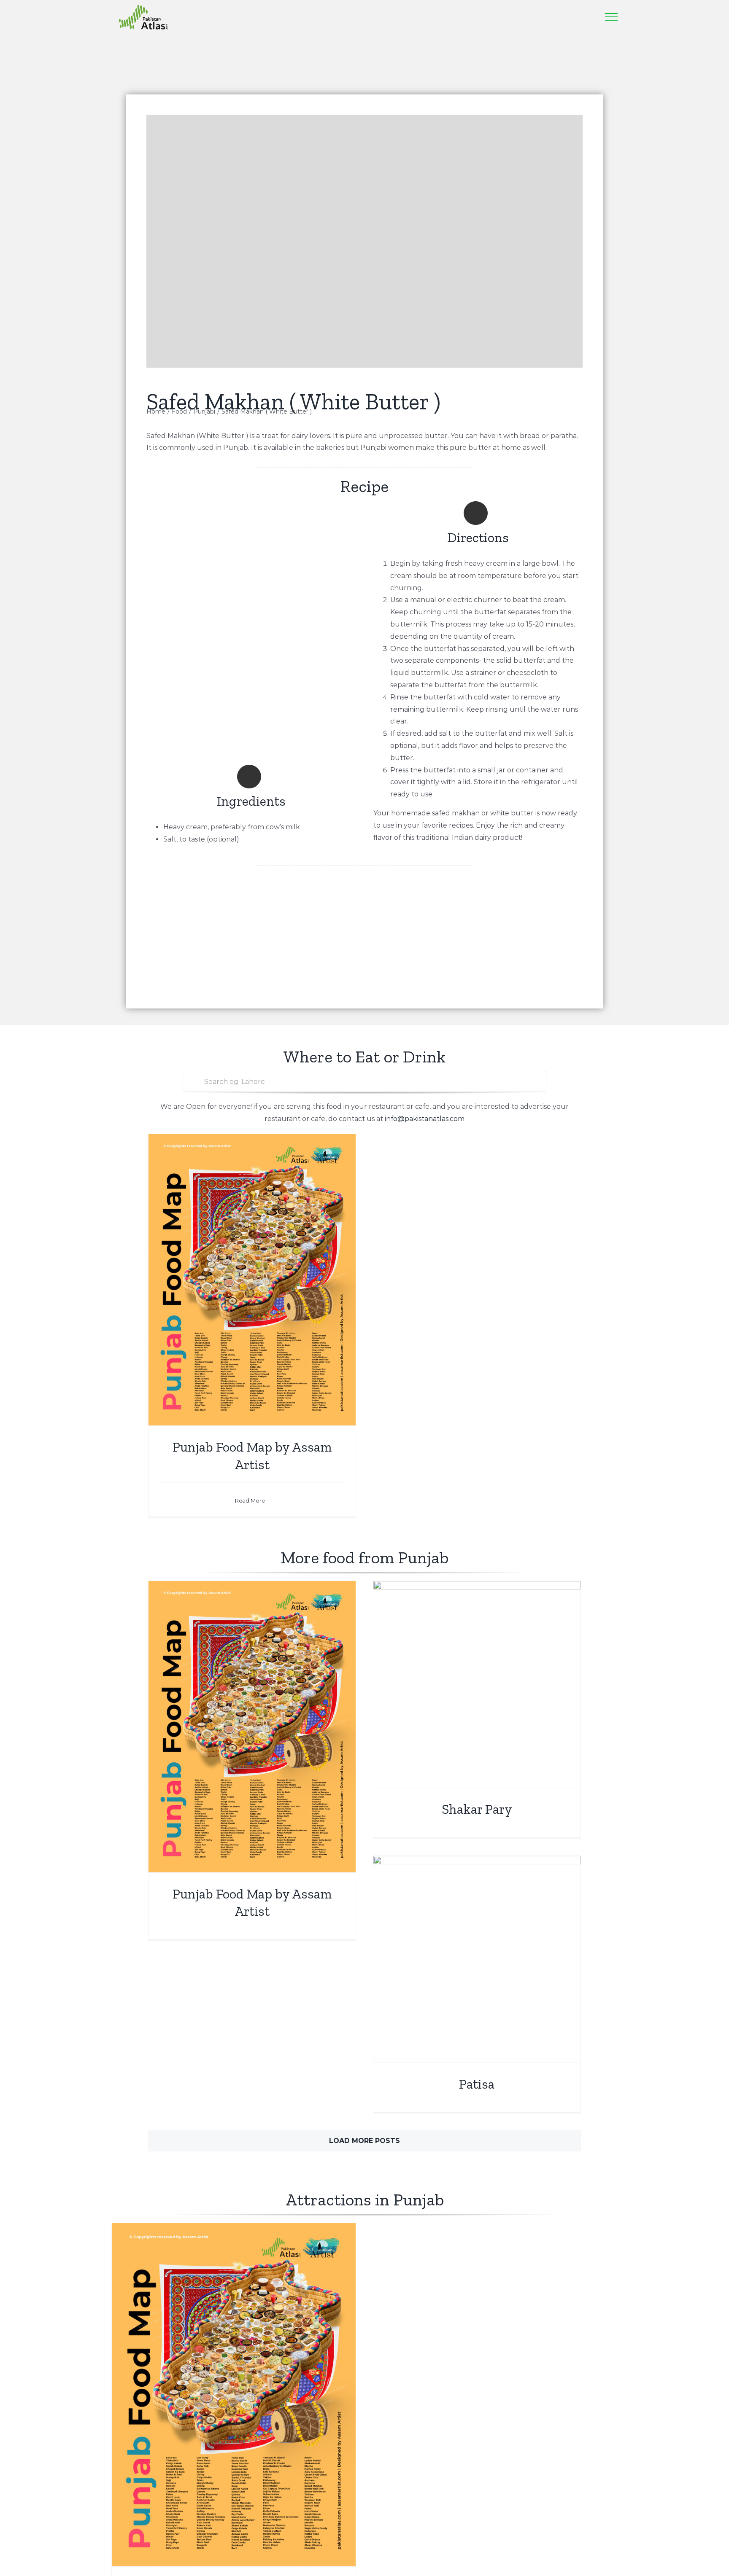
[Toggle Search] (588, 16)
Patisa (477, 2084)
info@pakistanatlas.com (425, 1119)
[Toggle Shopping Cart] (567, 17)
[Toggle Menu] (611, 17)
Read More (250, 1500)
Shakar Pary (477, 1809)
